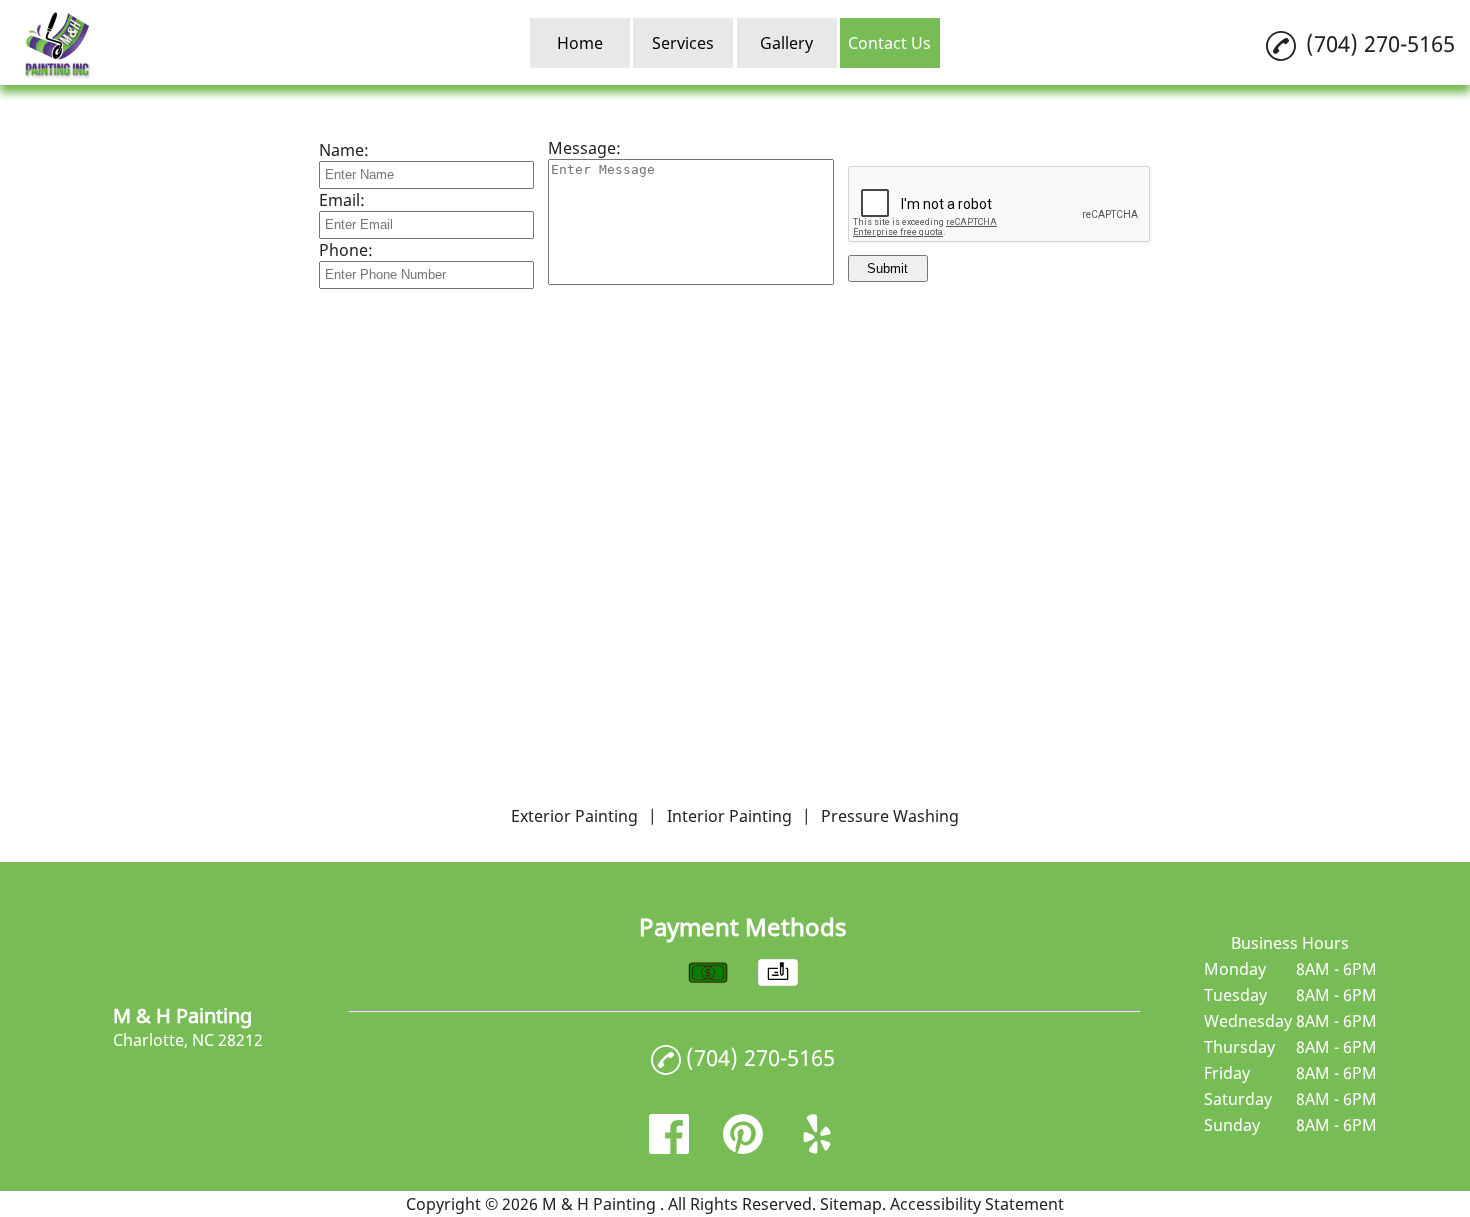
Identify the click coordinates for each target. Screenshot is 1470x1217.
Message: (584, 148)
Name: (344, 150)
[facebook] (669, 1148)
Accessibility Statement (977, 1204)
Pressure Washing (890, 816)
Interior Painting (729, 816)
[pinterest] (743, 1148)
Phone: (346, 250)
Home (580, 43)
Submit (887, 268)
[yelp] (817, 1148)
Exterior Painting (574, 816)
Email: (342, 200)
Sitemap (851, 1204)
